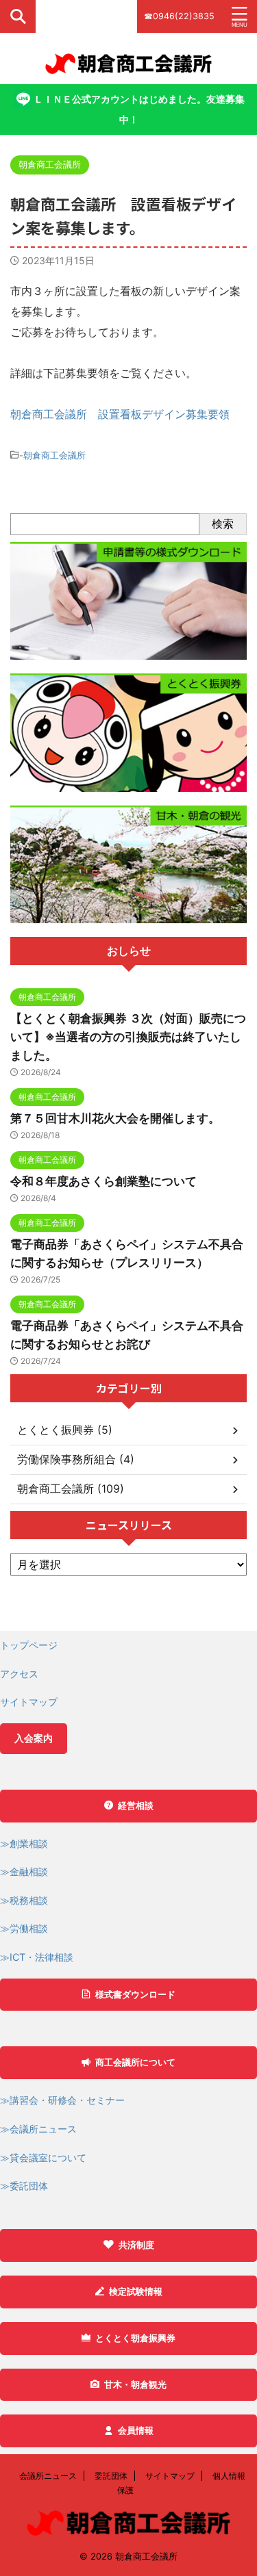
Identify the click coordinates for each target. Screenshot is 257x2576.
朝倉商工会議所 (54, 455)
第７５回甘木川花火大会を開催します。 (115, 1118)
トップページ (29, 1645)
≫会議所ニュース (38, 2129)
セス (29, 1674)
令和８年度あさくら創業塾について (103, 1181)
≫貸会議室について (43, 2158)
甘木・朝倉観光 (135, 2385)
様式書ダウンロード (135, 1995)
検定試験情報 (136, 2292)
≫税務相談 (24, 1900)
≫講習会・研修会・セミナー (62, 2100)
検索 (223, 524)
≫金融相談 (24, 1871)
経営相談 (136, 1806)
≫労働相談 (24, 1928)
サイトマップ (29, 1702)
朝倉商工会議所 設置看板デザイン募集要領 (120, 414)
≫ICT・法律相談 (37, 1957)
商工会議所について (135, 2062)
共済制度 (136, 2245)
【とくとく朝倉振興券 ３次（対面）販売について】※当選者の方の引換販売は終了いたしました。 (128, 1037)
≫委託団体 (24, 2186)
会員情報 (136, 2431)
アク (10, 1674)
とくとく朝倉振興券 (135, 2338)
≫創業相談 (24, 1843)
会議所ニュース (48, 2476)
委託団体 (111, 2476)
